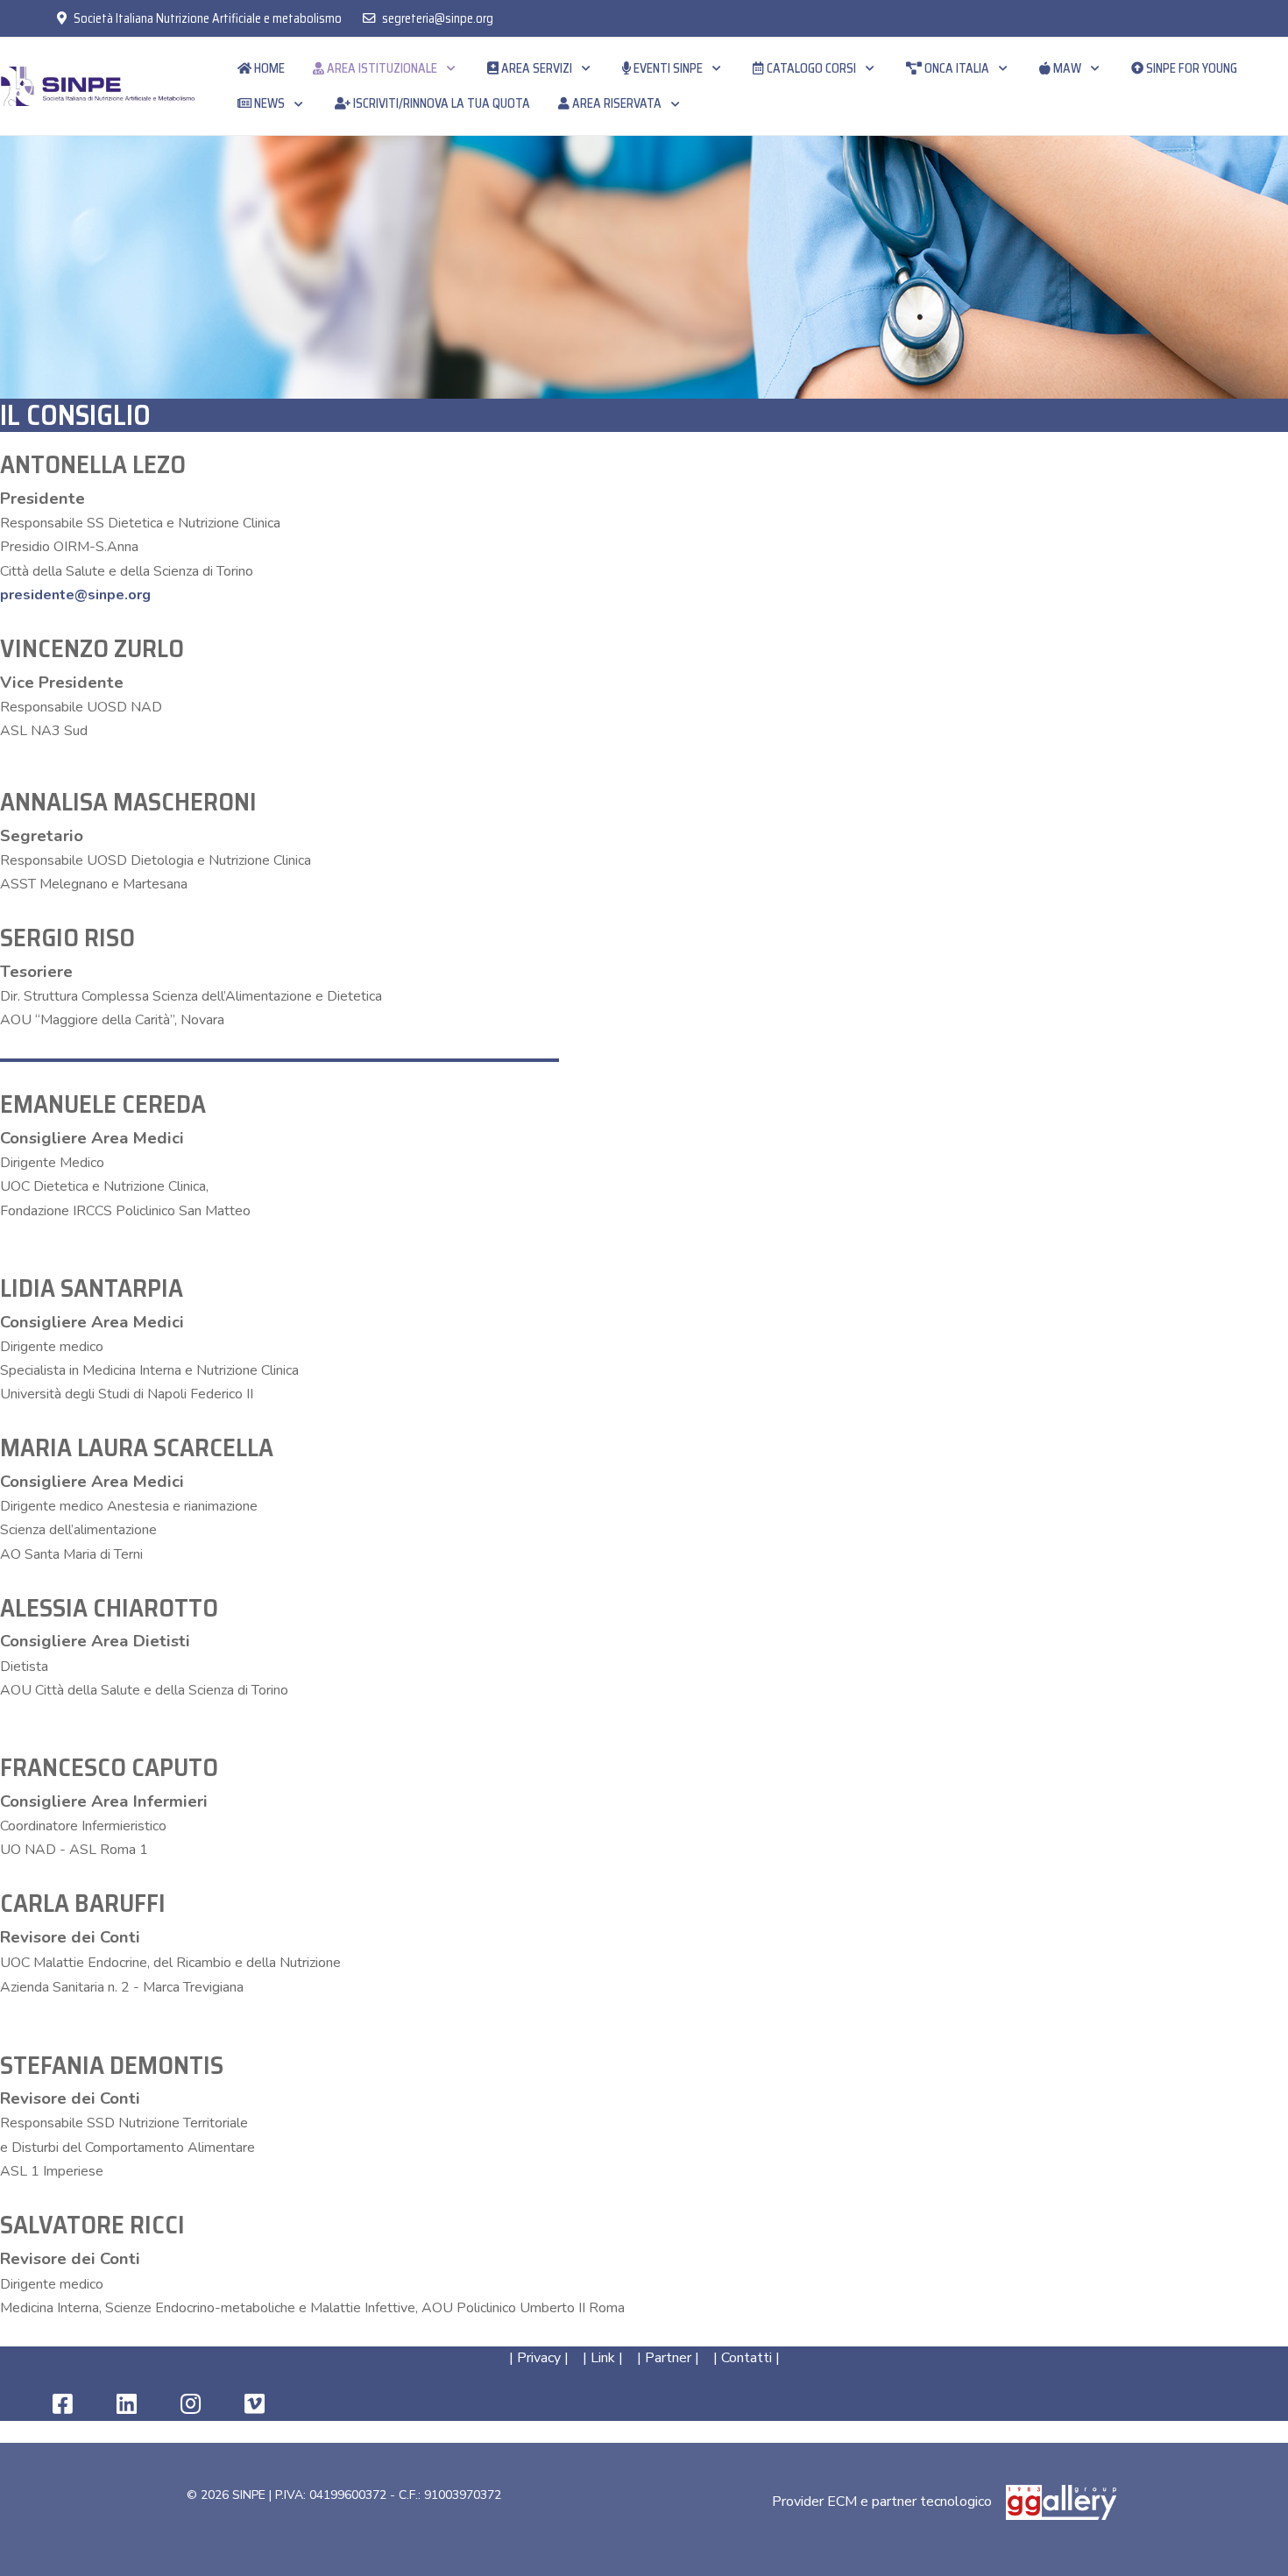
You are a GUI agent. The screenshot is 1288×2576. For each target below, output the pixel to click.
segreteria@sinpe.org (438, 18)
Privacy (539, 2358)
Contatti (747, 2358)
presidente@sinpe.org (75, 595)
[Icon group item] (63, 2405)
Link (603, 2358)
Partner (668, 2358)
